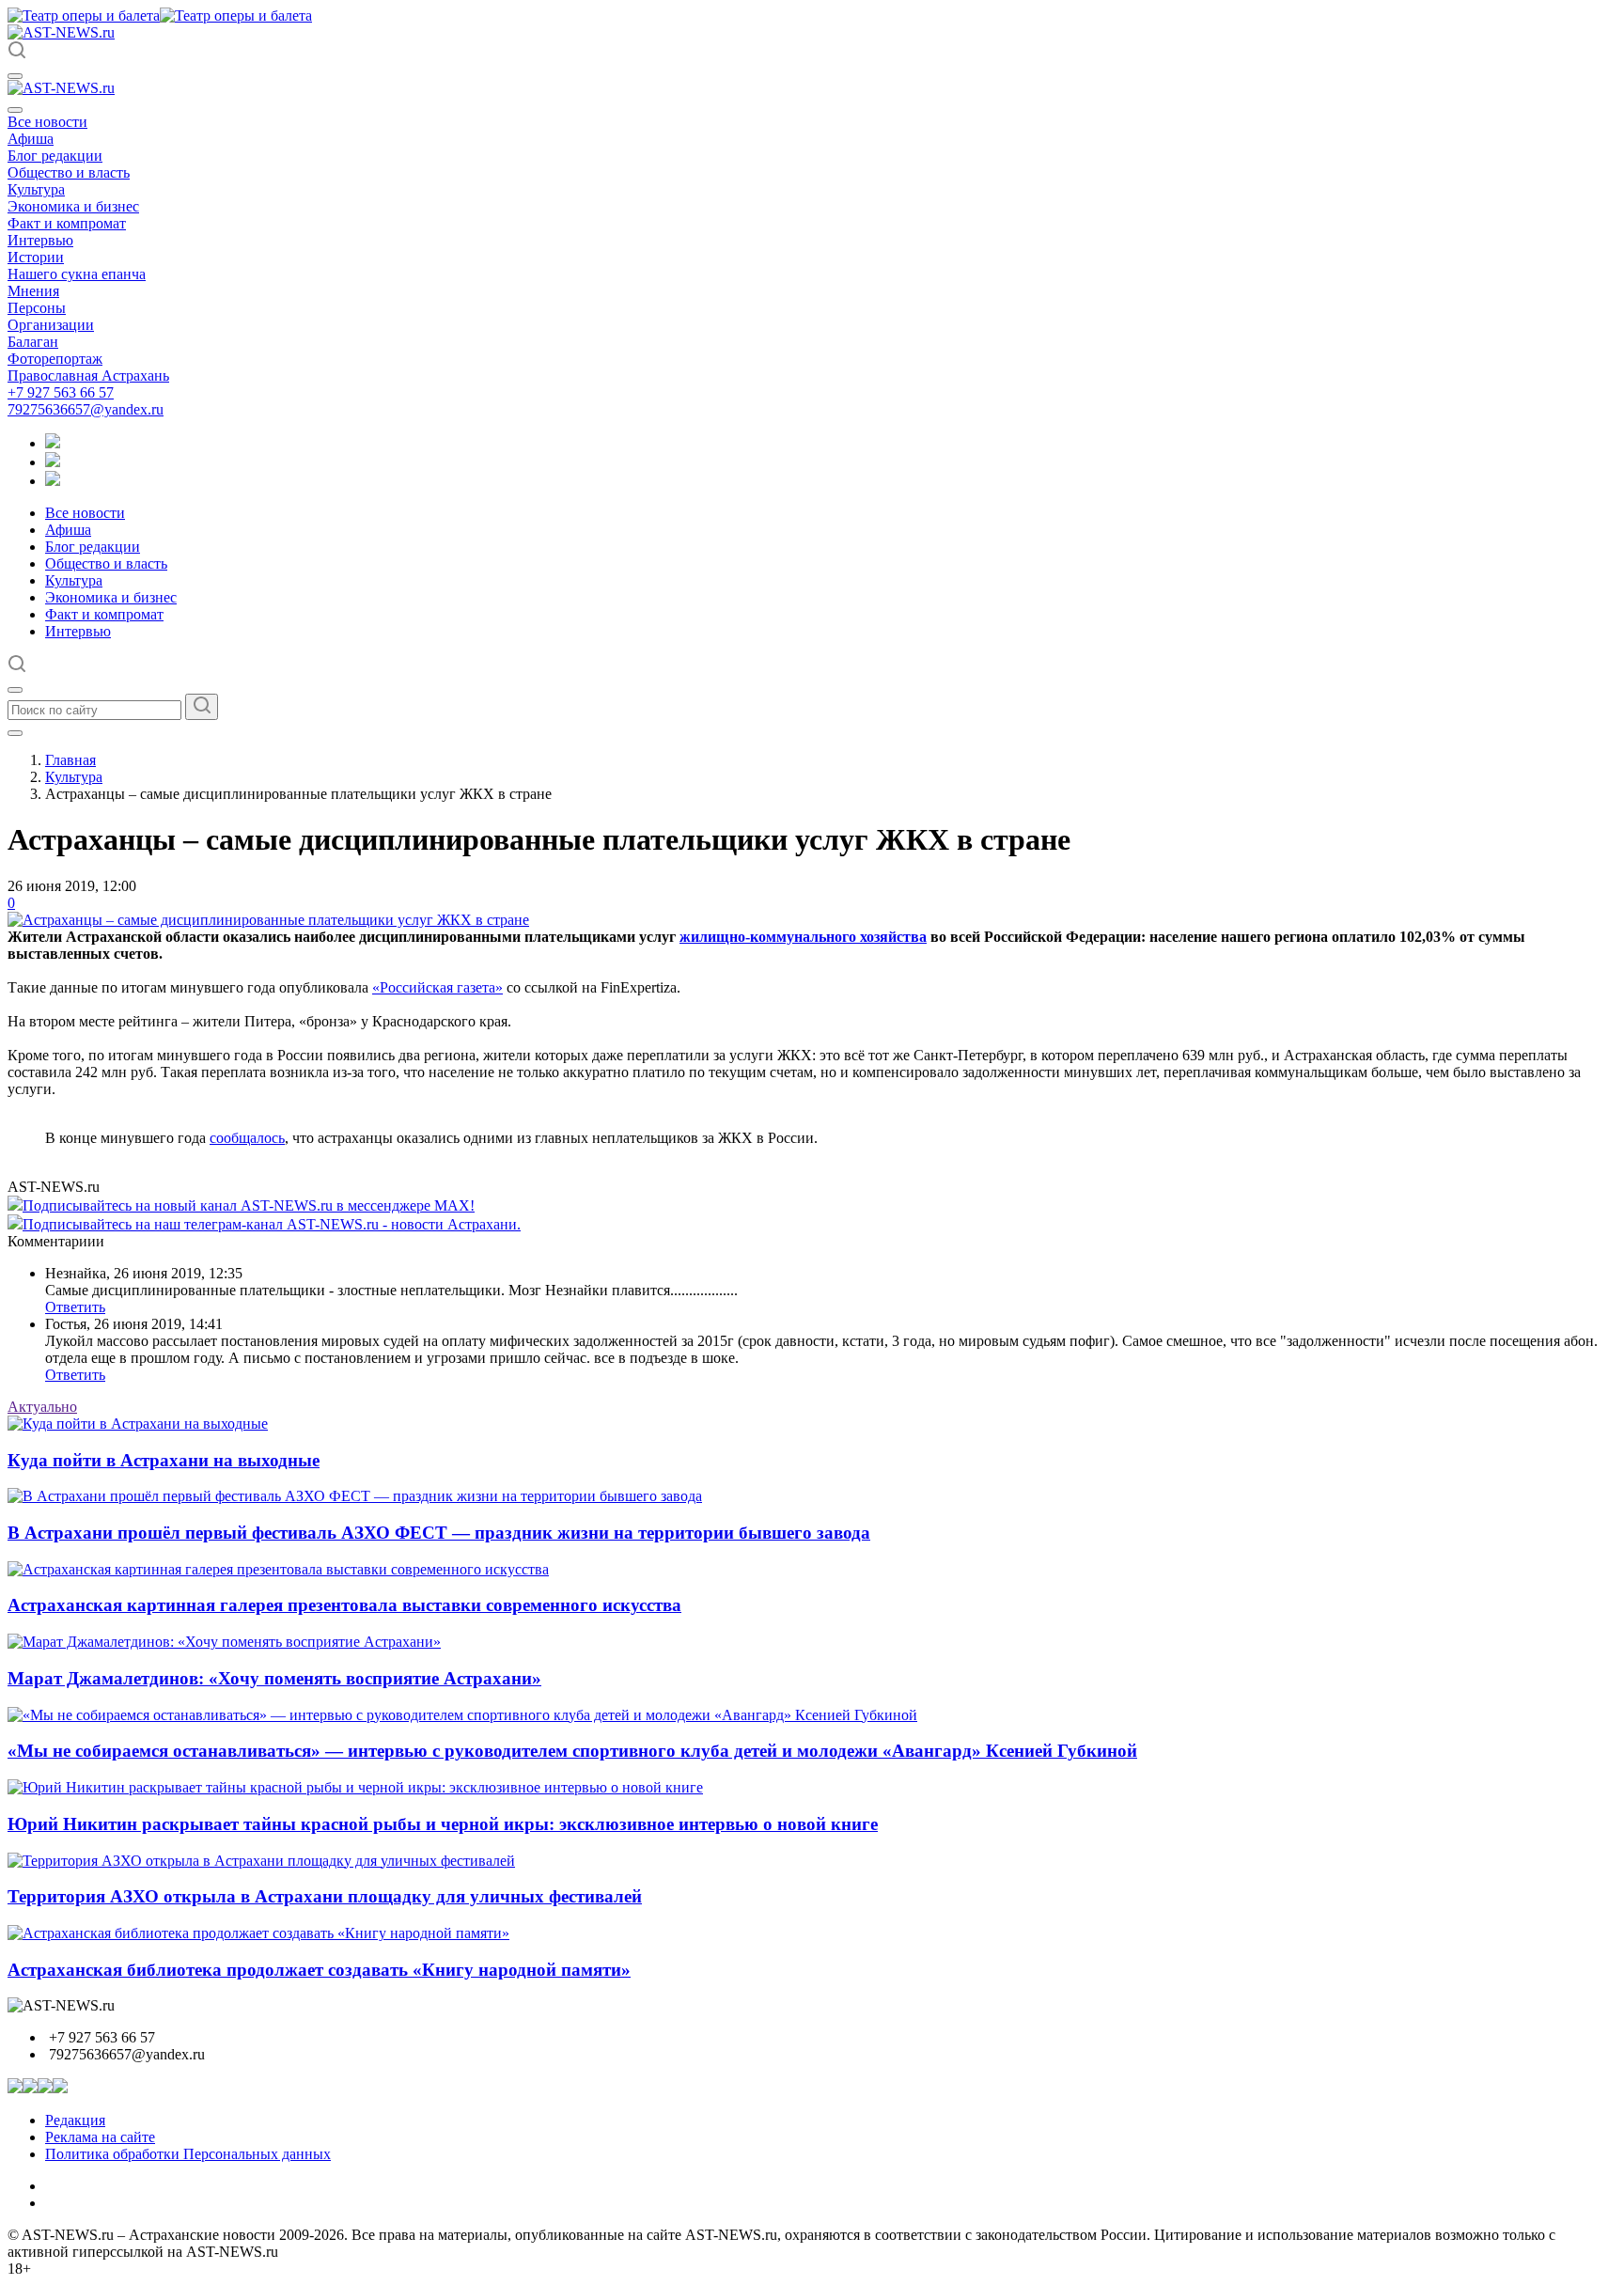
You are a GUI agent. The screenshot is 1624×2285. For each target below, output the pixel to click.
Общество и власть (69, 172)
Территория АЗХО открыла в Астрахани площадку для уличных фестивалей (325, 1896)
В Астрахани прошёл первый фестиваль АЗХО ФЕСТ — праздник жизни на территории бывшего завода (439, 1533)
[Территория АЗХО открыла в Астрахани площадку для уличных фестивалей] (261, 1861)
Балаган (33, 342)
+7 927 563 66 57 (61, 392)
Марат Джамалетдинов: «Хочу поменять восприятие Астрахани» (274, 1678)
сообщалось (247, 1138)
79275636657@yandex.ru (86, 409)
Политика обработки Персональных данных (188, 2154)
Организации (51, 325)
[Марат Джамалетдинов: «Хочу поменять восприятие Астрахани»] (224, 1642)
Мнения (33, 291)
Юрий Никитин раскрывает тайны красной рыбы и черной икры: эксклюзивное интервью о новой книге (443, 1824)
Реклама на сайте (100, 2137)
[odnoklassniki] (53, 462)
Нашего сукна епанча (77, 274)
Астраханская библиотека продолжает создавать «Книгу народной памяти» (319, 1970)
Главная (70, 760)
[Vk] (53, 481)
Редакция (75, 2120)
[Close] (15, 110)
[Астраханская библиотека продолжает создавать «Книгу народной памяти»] (258, 1933)
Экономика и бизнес (73, 206)
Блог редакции (55, 156)
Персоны (37, 308)
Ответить (75, 1307)
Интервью (40, 240)
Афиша (31, 139)
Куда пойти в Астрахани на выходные (164, 1460)
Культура (36, 189)
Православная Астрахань (88, 376)
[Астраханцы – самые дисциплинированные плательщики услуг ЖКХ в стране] (268, 920)
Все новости (47, 122)
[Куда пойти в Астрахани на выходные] (138, 1424)
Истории (36, 257)
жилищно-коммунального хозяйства (803, 937)
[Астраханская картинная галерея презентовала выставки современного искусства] (278, 1569)
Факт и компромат (67, 223)
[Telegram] (53, 443)
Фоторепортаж (55, 359)
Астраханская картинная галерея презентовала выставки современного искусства (344, 1605)
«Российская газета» (437, 987)
